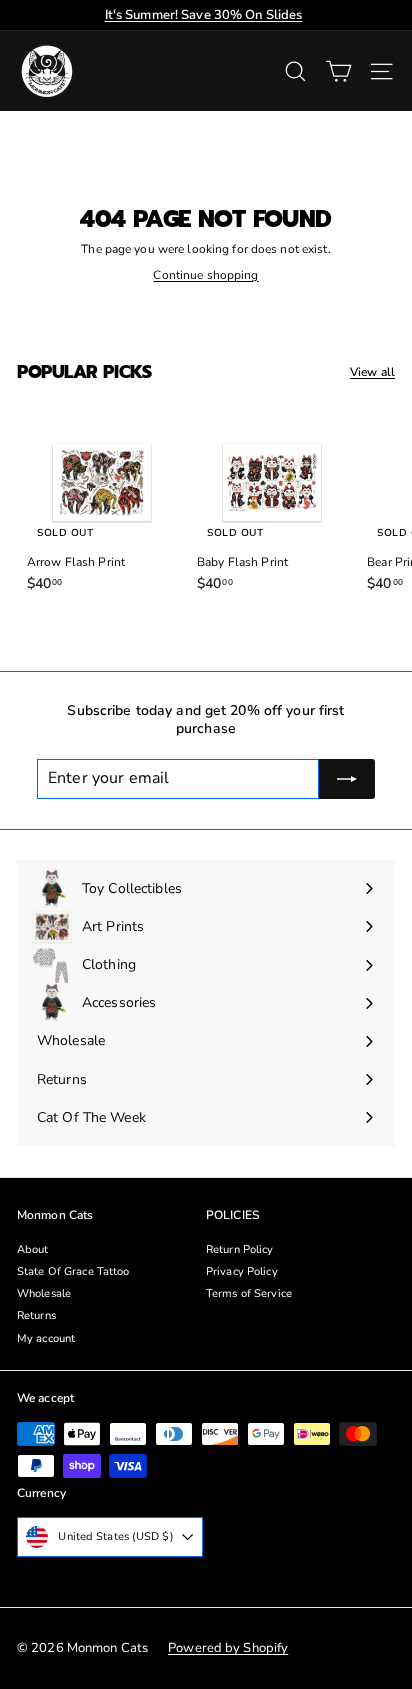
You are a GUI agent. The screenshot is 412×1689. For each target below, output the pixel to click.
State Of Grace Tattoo (73, 1271)
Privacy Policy (242, 1271)
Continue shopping (205, 275)
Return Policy (240, 1249)
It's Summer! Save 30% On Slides (204, 15)
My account (46, 1338)
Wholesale (44, 1293)
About (33, 1249)
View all (372, 372)
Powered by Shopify (228, 1648)
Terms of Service (249, 1293)
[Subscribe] (347, 779)
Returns (36, 1315)
